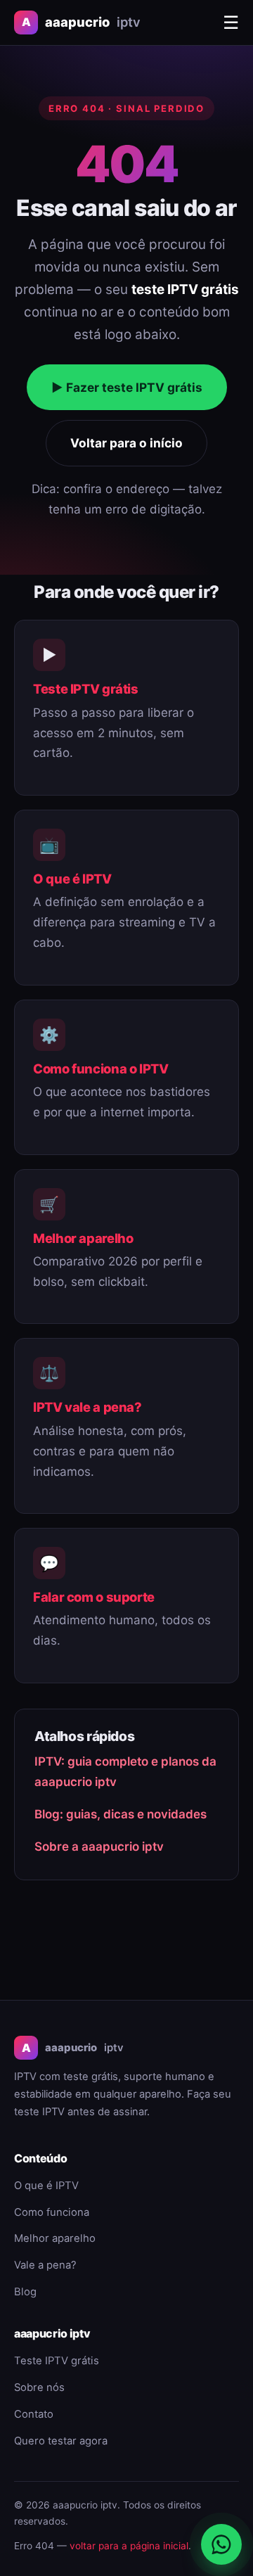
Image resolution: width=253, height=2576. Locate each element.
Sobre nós (39, 2387)
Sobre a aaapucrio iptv (99, 1847)
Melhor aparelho (83, 1238)
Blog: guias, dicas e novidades (121, 1814)
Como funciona (52, 2212)
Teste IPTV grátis (86, 689)
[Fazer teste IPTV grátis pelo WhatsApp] (221, 2544)
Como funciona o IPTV (101, 1069)
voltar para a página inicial (129, 2546)
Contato (34, 2414)
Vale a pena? (45, 2265)
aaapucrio (81, 22)
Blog (25, 2292)
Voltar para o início (126, 443)
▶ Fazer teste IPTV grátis (127, 387)
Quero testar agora (61, 2441)
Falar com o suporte (94, 1597)
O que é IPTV (72, 879)
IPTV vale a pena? (87, 1407)
